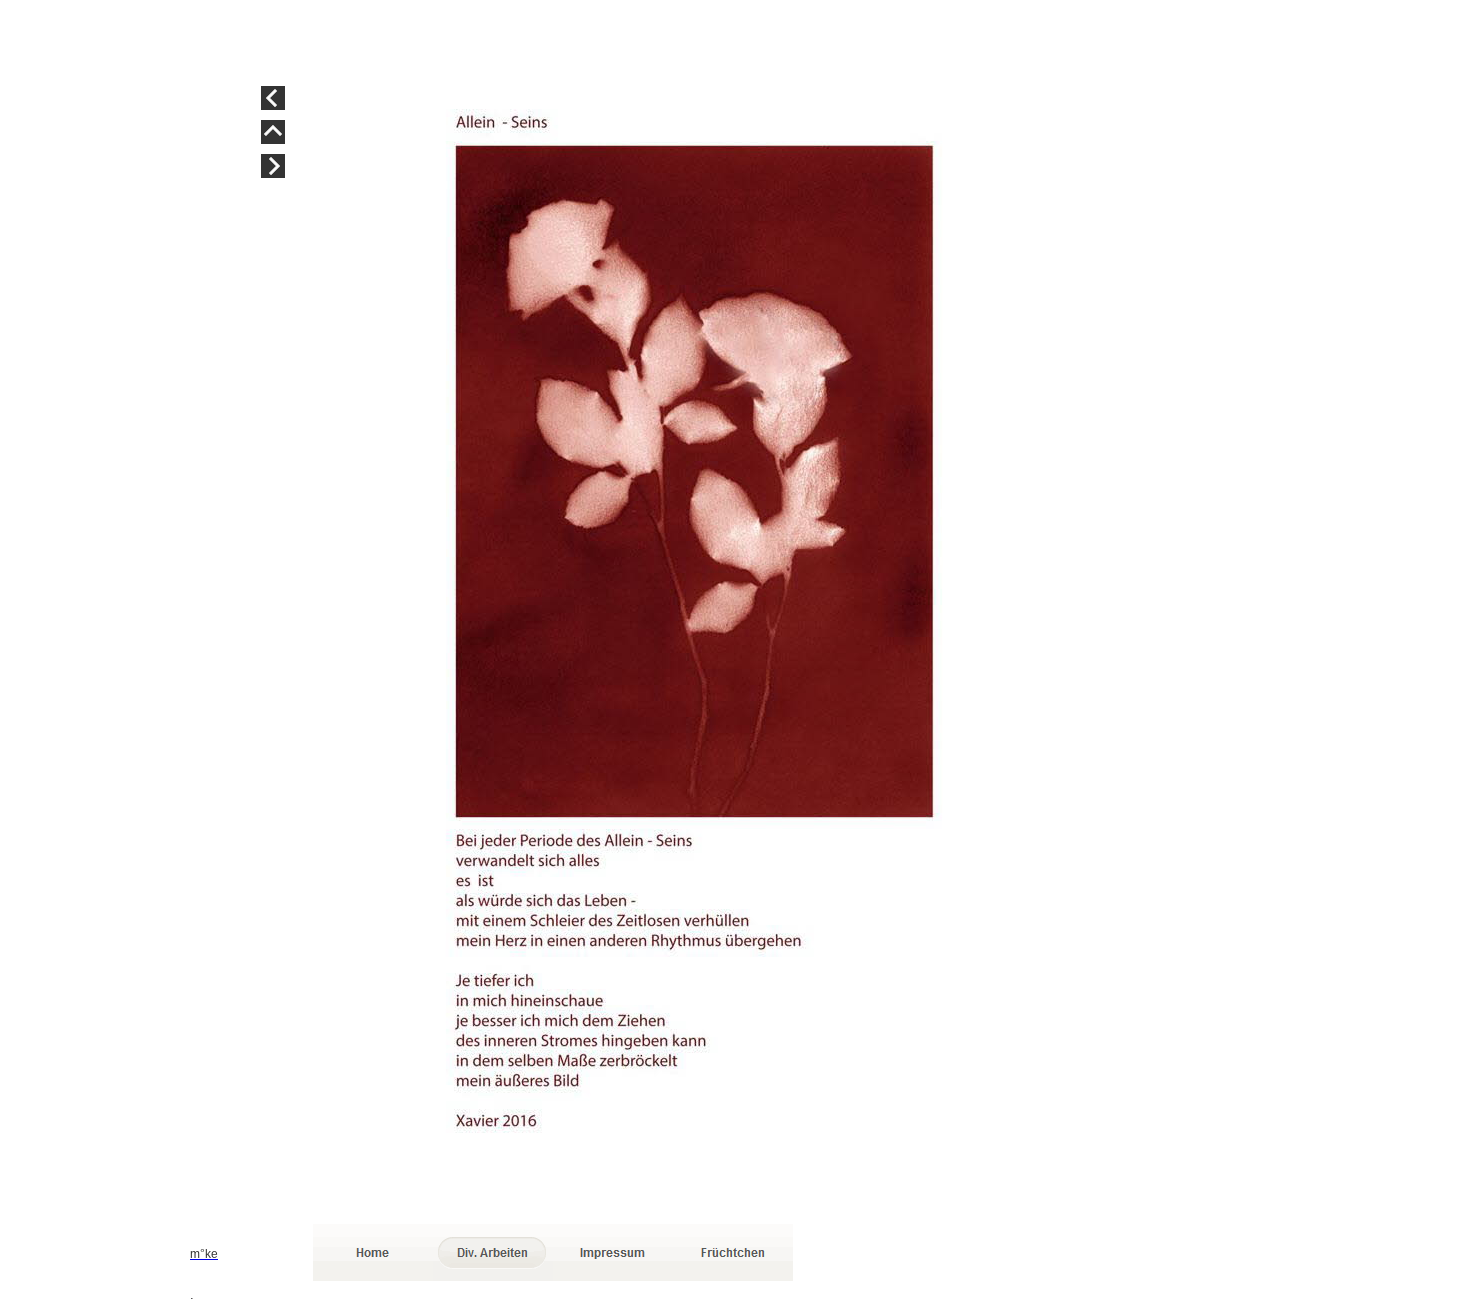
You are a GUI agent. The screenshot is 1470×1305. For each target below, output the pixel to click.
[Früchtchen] (733, 1252)
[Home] (373, 1252)
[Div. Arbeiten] (493, 1252)
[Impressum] (613, 1252)
